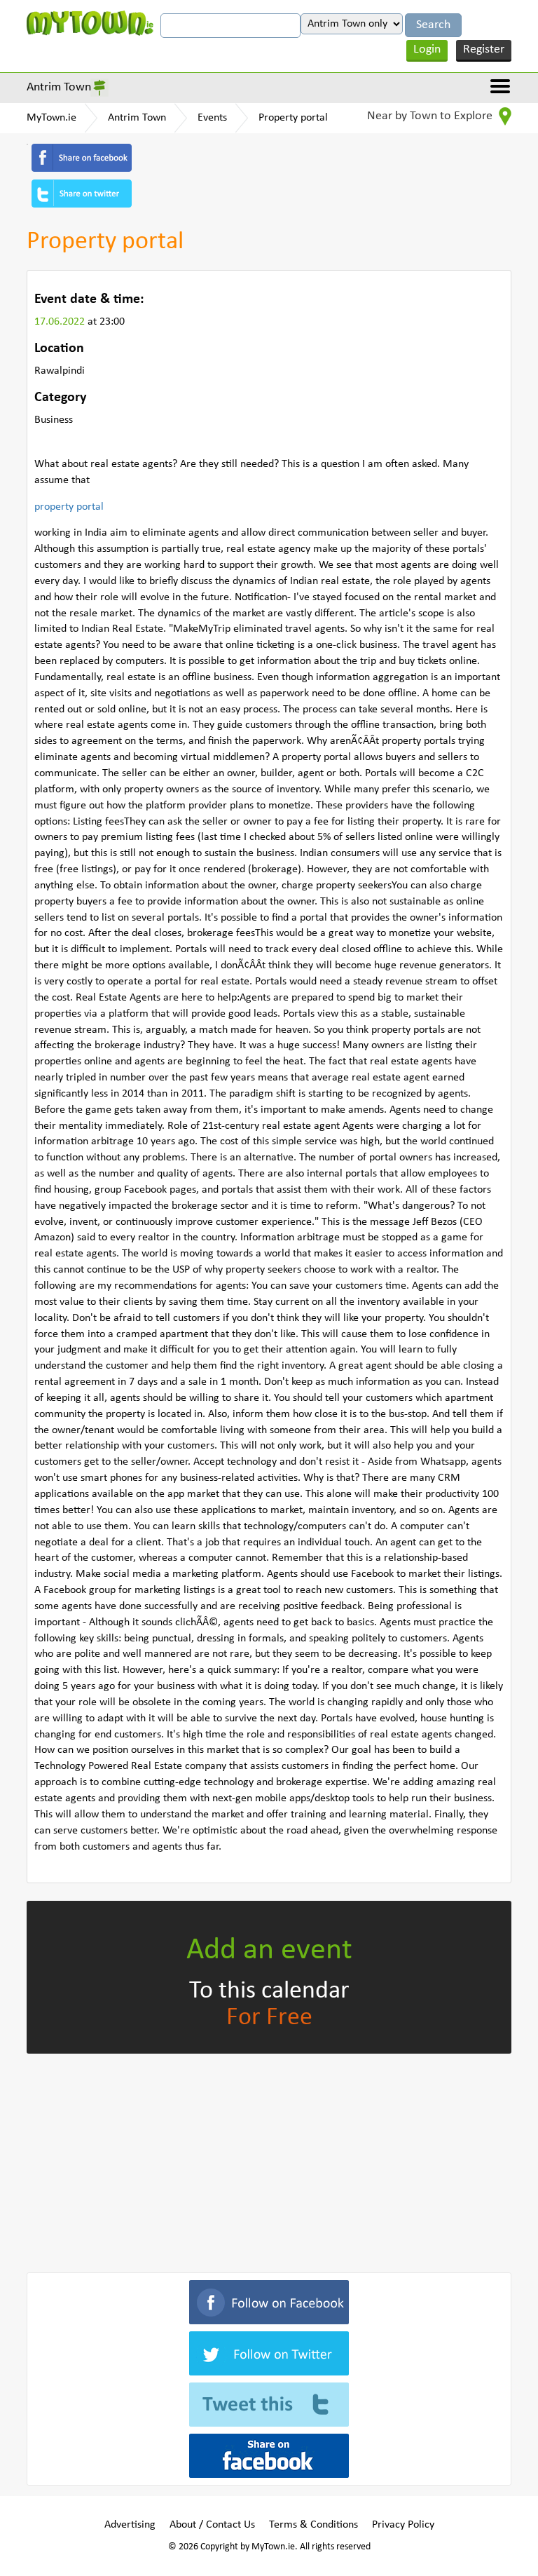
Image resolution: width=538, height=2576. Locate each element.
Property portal (293, 118)
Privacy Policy (403, 2525)
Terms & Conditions (313, 2525)
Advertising (130, 2525)
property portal (69, 507)
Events (212, 118)
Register (484, 49)
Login (427, 49)
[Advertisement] (269, 2160)
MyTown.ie (51, 118)
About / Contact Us (212, 2525)
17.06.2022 (61, 322)
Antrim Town (59, 87)
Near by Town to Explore (431, 116)
